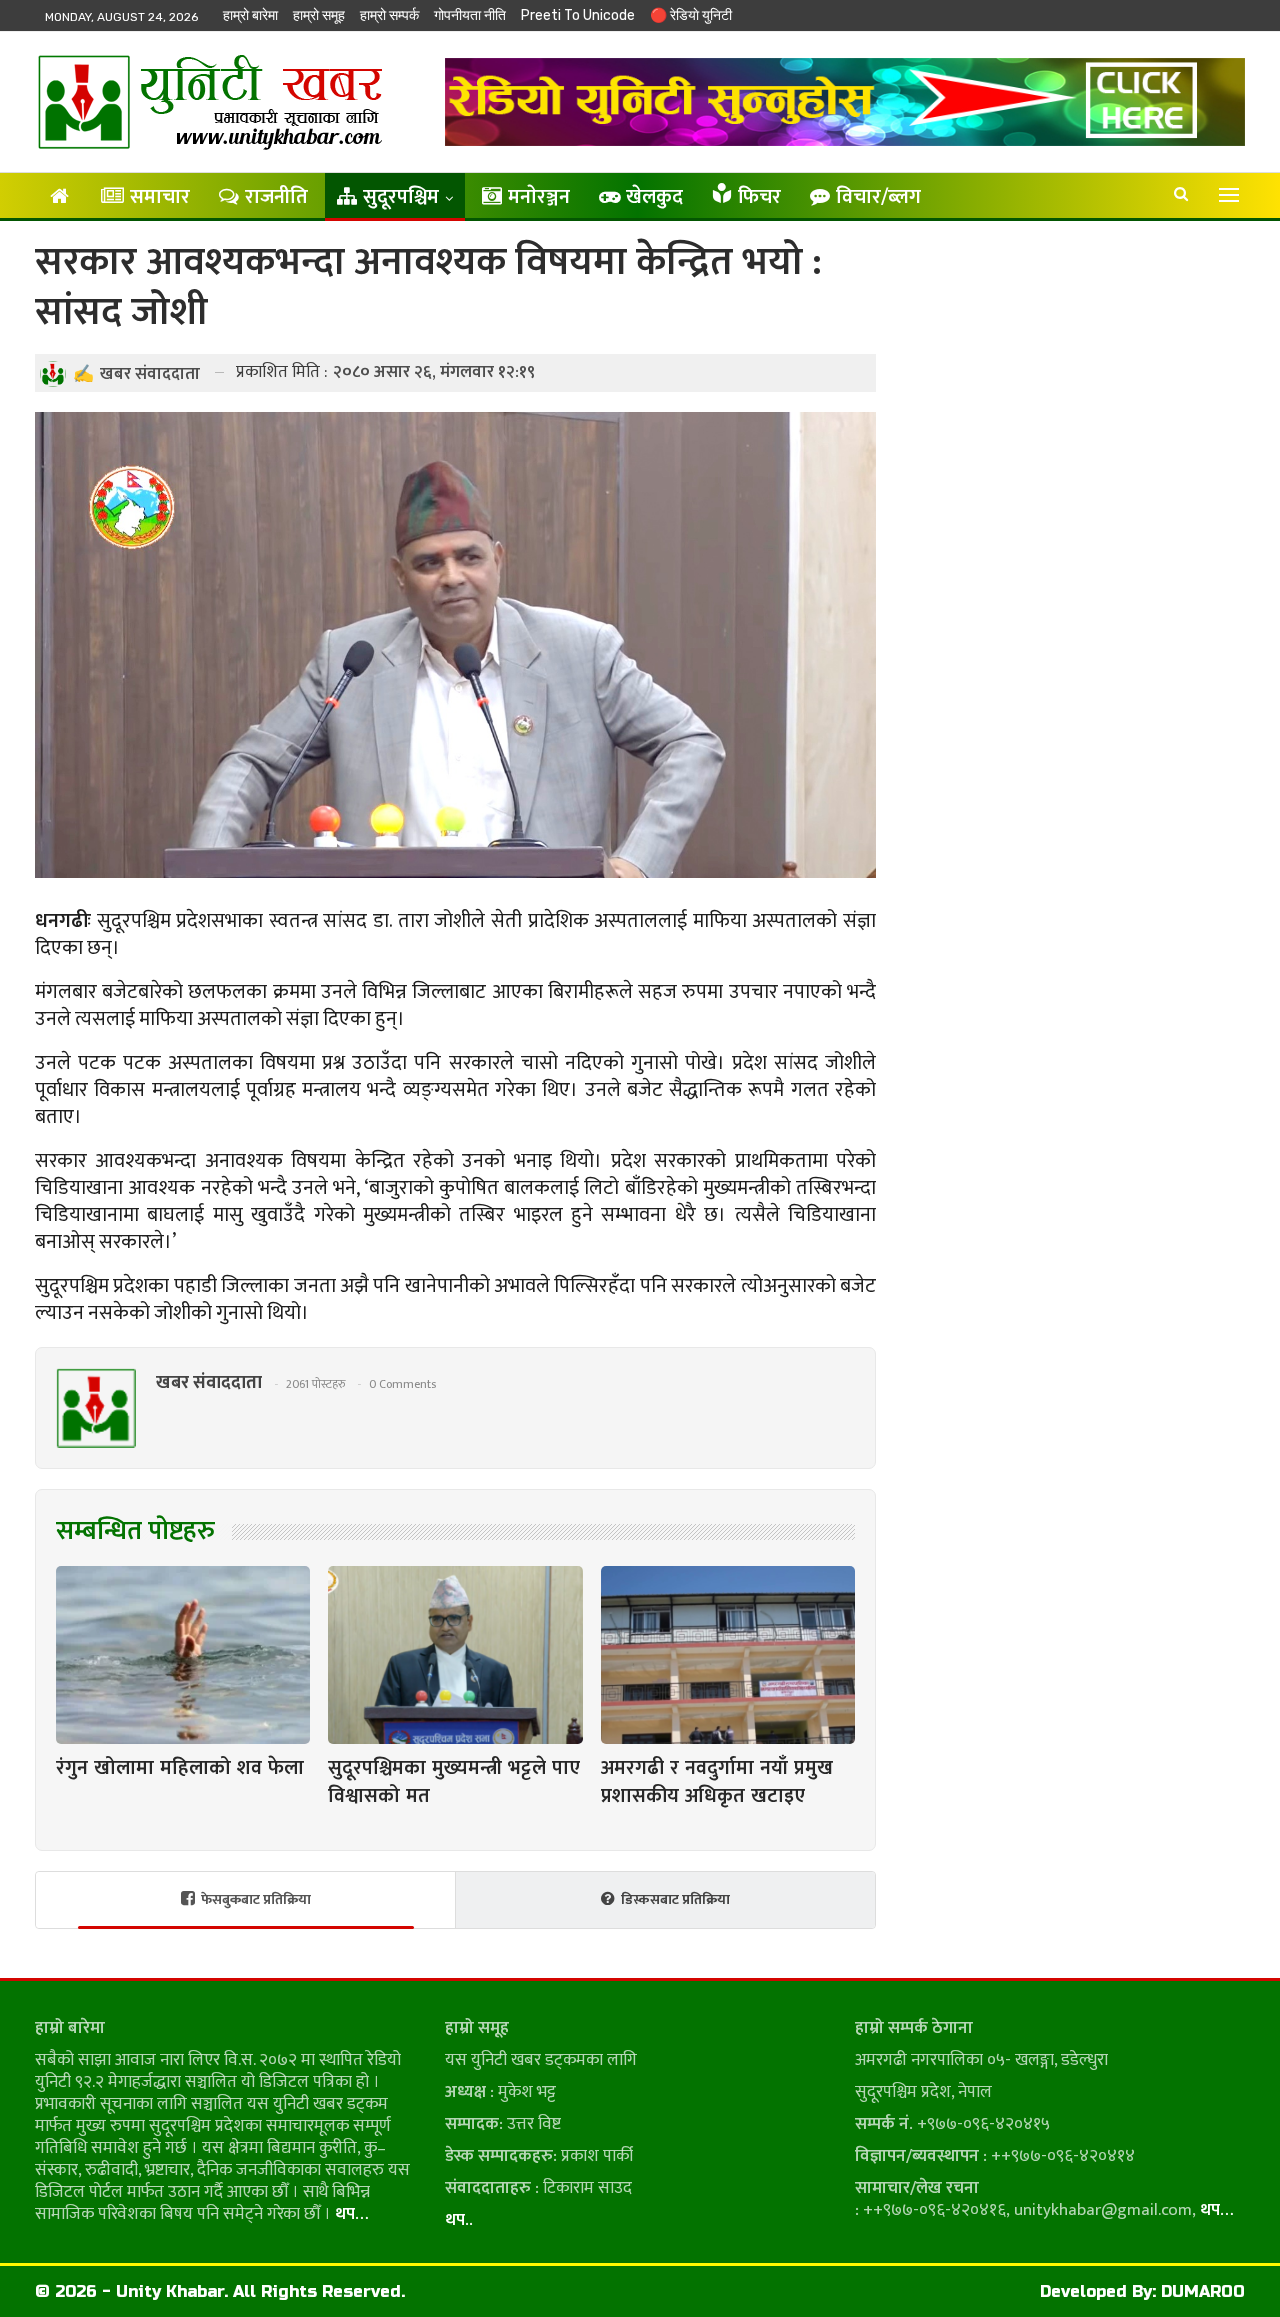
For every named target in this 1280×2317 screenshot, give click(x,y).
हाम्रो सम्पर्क (389, 15)
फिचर (759, 197)
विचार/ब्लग (878, 197)
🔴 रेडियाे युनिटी (691, 15)
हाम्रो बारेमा (250, 15)
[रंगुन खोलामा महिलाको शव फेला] (183, 1655)
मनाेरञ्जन (539, 197)
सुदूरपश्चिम (401, 197)
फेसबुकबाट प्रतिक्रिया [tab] (256, 1899)
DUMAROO (1203, 2291)
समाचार (160, 197)
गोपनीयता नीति (470, 15)
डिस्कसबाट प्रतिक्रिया (675, 1899)
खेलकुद (654, 197)
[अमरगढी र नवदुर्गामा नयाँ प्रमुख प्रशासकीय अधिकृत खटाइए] (728, 1655)
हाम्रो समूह (319, 15)
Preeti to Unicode (578, 15)
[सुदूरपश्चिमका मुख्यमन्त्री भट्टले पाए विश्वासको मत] (455, 1655)
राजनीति (276, 197)
